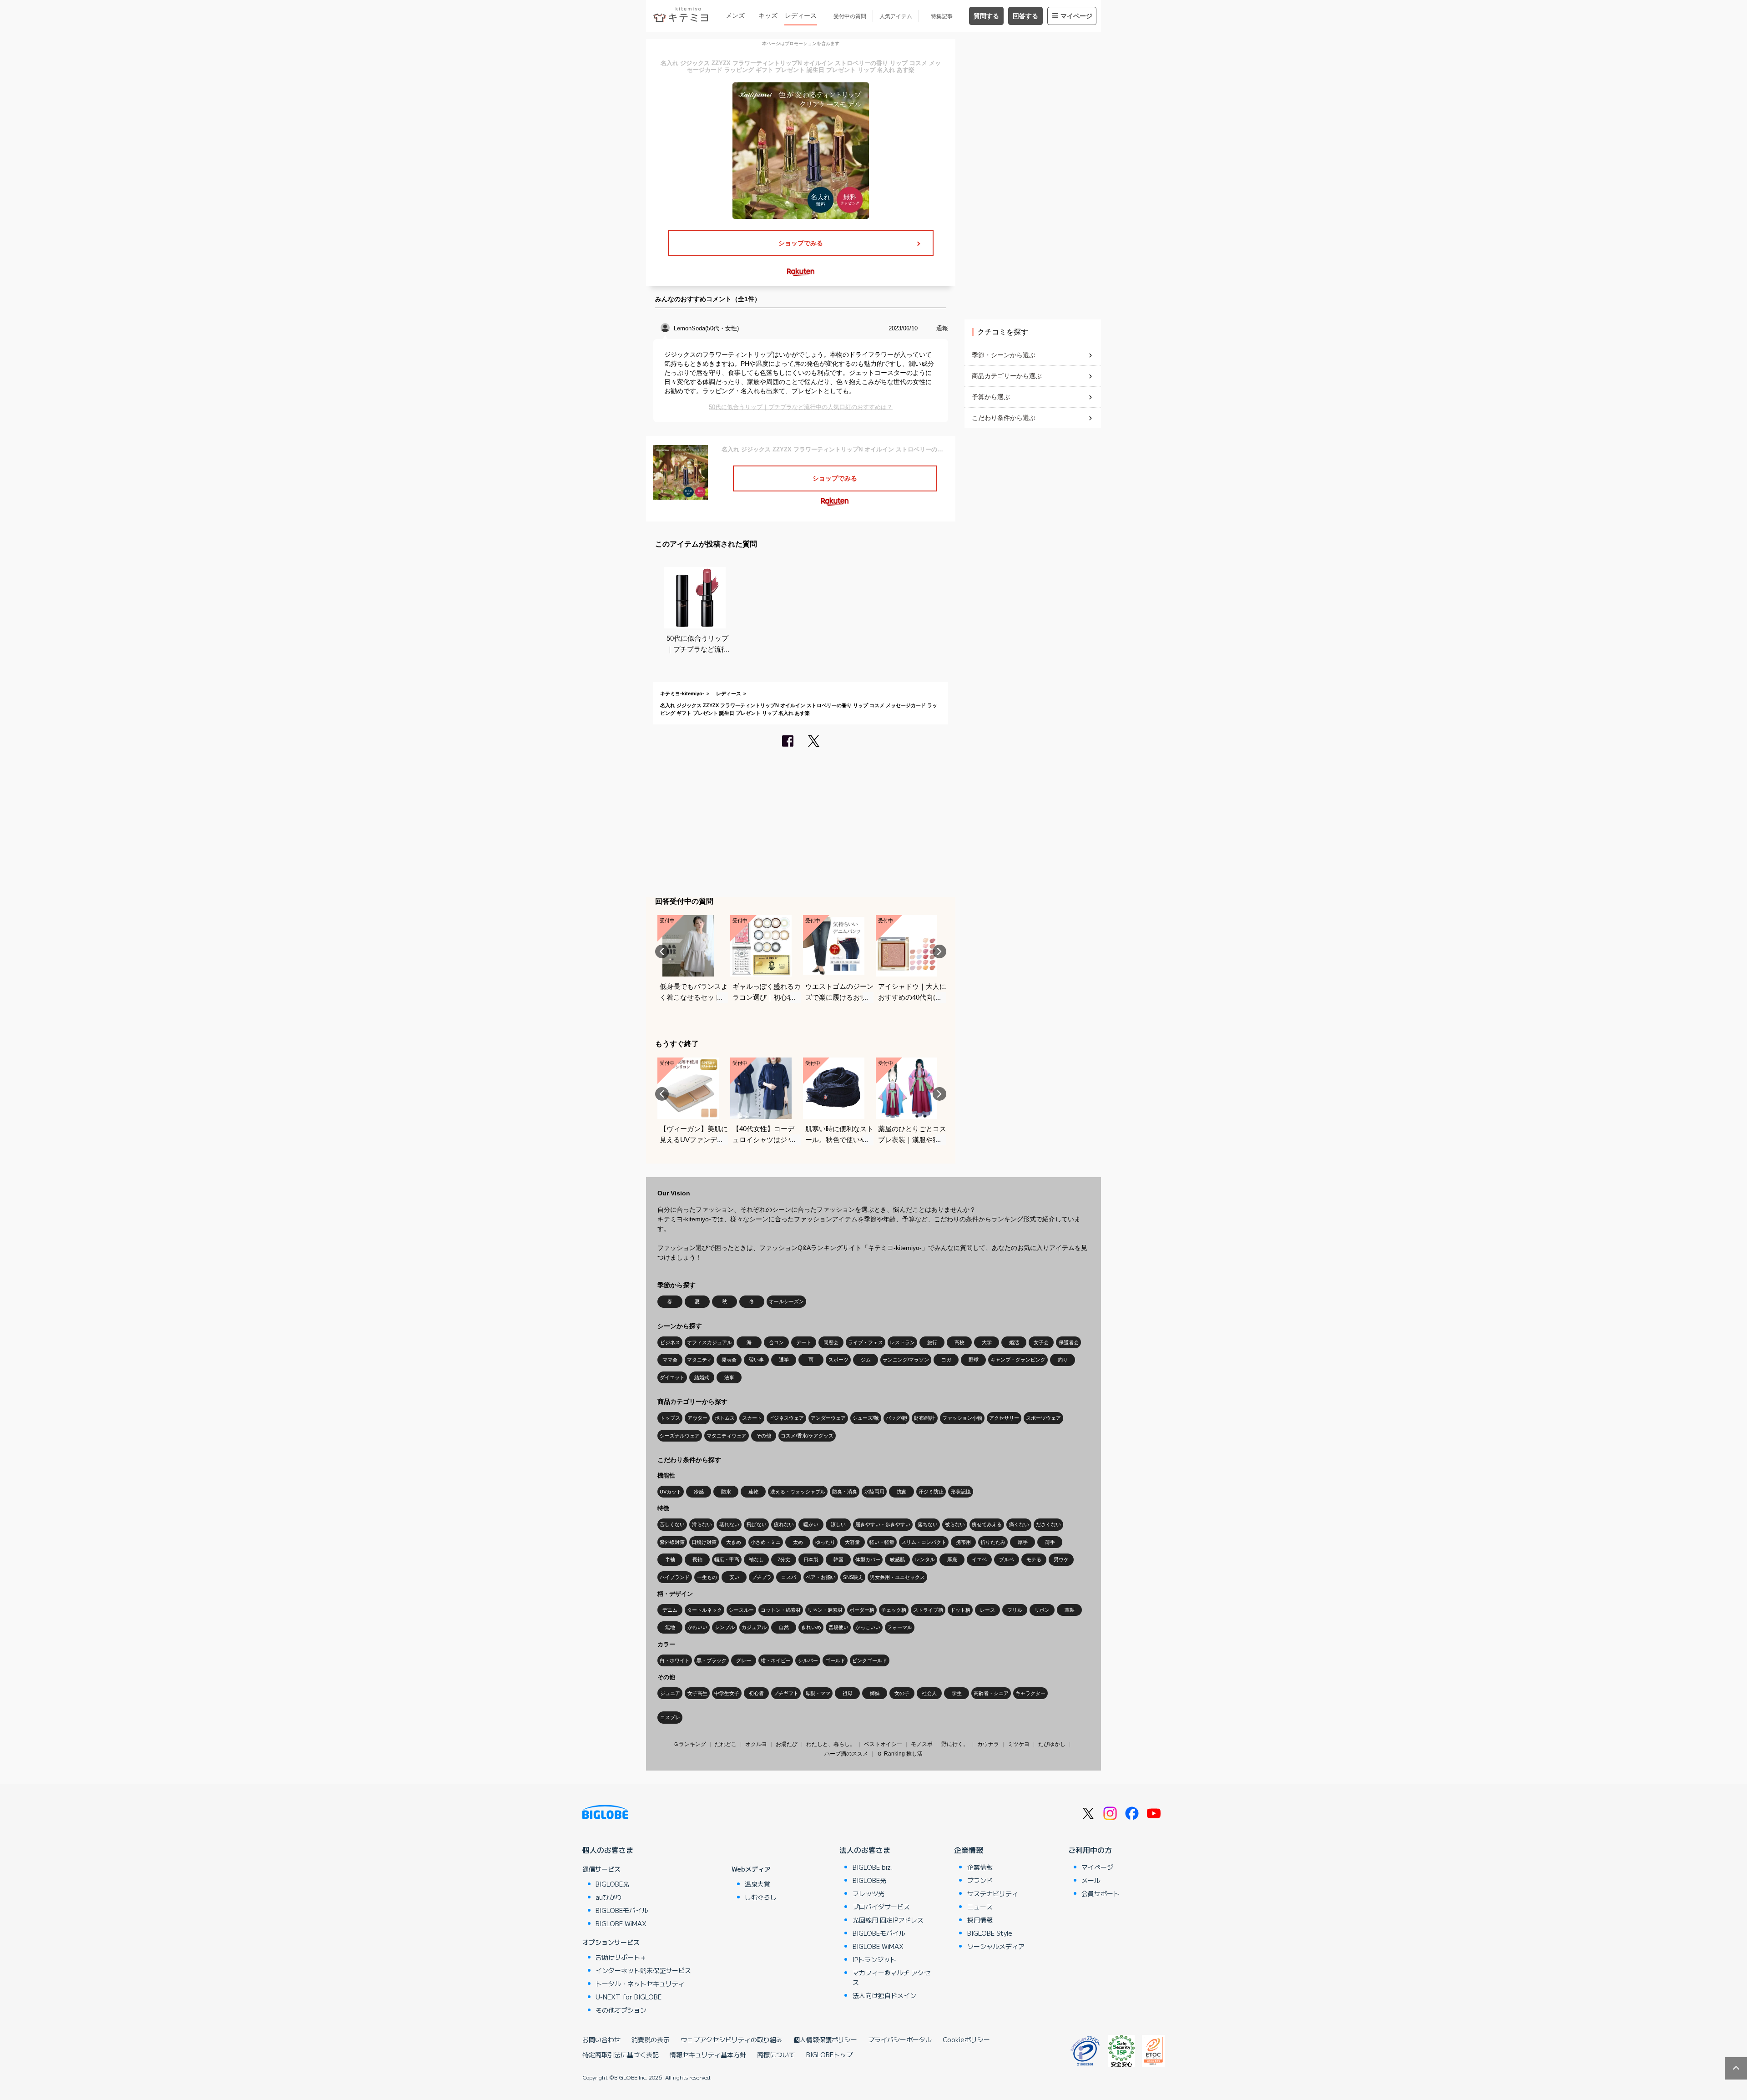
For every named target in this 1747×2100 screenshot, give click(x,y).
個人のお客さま (608, 1850)
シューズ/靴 (866, 1418)
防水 (726, 1492)
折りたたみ (993, 1542)
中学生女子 (727, 1693)
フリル (1015, 1610)
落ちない (928, 1524)
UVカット (671, 1492)
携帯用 (963, 1542)
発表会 (729, 1360)
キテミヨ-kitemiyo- (682, 693)
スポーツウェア (1043, 1418)
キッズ (768, 15)
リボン (1042, 1610)
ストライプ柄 (928, 1610)
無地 (670, 1627)
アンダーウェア (828, 1418)
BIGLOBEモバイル (622, 1910)
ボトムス (725, 1418)
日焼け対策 (704, 1542)
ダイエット (672, 1377)
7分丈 (784, 1559)
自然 (784, 1627)
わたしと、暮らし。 (831, 1744)
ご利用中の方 (1090, 1850)
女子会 (1041, 1342)
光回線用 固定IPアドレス (888, 1920)
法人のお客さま (865, 1850)
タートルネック (704, 1610)
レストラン (902, 1342)
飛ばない (757, 1524)
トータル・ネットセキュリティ (640, 1984)
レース (987, 1610)
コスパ (789, 1577)
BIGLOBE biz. (873, 1867)
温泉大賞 (757, 1884)
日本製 (811, 1559)
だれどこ (726, 1744)
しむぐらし (761, 1897)
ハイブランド (675, 1577)
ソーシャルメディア (996, 1946)
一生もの (707, 1577)
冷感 (699, 1492)
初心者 (756, 1693)
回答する (1025, 16)
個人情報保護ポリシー (825, 2039)
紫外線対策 (672, 1542)
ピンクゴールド (870, 1660)
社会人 (929, 1693)
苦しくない (672, 1524)
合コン (776, 1342)
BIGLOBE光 (612, 1884)
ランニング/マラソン (906, 1360)
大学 (987, 1342)
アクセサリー (1004, 1418)
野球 (974, 1360)
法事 (729, 1377)
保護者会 (1069, 1342)
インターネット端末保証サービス (643, 1970)
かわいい (697, 1627)
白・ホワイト (675, 1660)
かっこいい (868, 1627)
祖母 (848, 1693)
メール (1091, 1880)
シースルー (741, 1610)
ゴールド (835, 1660)
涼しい (838, 1524)
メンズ (735, 15)
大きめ (734, 1542)
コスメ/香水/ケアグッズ (807, 1436)
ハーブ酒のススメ (846, 1754)
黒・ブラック (712, 1660)
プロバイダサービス (881, 1907)
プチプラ (762, 1577)
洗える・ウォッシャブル (798, 1492)
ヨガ (946, 1360)
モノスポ (922, 1744)
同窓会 (831, 1342)
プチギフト (786, 1693)
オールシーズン (786, 1301)
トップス (670, 1418)
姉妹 (875, 1693)
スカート (752, 1418)
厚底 (952, 1559)
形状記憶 (961, 1492)
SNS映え (853, 1577)
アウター (697, 1418)
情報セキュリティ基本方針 (708, 2054)
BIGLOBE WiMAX (621, 1923)
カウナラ (988, 1744)
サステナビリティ (993, 1893)
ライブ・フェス (866, 1342)
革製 (1070, 1610)
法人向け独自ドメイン (884, 1995)
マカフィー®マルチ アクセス (891, 1977)
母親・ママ (818, 1693)
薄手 (1050, 1542)
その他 (764, 1436)
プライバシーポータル (900, 2039)
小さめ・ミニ (766, 1542)
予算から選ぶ (991, 397)
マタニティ (699, 1360)
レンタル (925, 1559)
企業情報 (969, 1850)
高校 (959, 1342)
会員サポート (1101, 1893)
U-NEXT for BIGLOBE (629, 1997)
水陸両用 (874, 1492)
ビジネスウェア (786, 1418)
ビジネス (670, 1342)
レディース (801, 15)
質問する (986, 16)
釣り (1063, 1360)
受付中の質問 (850, 16)
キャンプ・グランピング (1018, 1360)
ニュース (980, 1907)
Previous (662, 951)
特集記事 (942, 16)
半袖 (670, 1559)
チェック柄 (894, 1610)
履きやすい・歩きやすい (883, 1524)
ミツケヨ (1019, 1744)
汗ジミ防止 (931, 1492)
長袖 (697, 1559)
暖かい (811, 1524)
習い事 (756, 1360)
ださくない (1048, 1524)
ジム (866, 1360)
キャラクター (1030, 1693)
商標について (776, 2054)
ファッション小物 (962, 1418)
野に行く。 (955, 1744)
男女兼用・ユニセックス (897, 1577)
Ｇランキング (690, 1744)
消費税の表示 (651, 2039)
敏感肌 (897, 1559)
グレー (744, 1660)
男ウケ (1061, 1559)
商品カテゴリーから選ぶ (1007, 376)
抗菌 (902, 1492)
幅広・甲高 (727, 1559)
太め (798, 1542)
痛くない (1019, 1524)
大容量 (852, 1542)
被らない (955, 1524)
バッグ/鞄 (896, 1418)
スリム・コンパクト (924, 1542)
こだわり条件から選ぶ (1004, 418)
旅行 (932, 1342)
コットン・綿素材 (781, 1610)
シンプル (725, 1627)
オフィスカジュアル (709, 1342)
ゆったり (825, 1542)
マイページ (1076, 16)
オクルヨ (756, 1744)
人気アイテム (896, 16)
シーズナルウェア (680, 1436)
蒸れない (729, 1524)
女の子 (902, 1693)
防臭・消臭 (845, 1492)
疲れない (784, 1524)
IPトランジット (874, 1959)
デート (804, 1342)
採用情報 (980, 1920)
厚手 (1023, 1542)
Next (939, 951)
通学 (784, 1360)
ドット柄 (960, 1610)
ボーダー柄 (862, 1610)
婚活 (1014, 1342)
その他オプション (621, 2010)
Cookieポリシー (966, 2039)
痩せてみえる (987, 1524)
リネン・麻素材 (825, 1610)
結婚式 (702, 1377)
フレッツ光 (868, 1893)
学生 (957, 1693)
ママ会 (670, 1360)
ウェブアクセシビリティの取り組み (732, 2039)
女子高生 (697, 1693)
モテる (1034, 1559)
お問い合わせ (601, 2039)
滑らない (702, 1524)
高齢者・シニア (991, 1693)
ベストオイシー (883, 1744)
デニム (670, 1610)
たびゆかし (1052, 1744)
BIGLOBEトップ (829, 2054)
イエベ (979, 1559)
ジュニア (670, 1693)
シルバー (808, 1660)
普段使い (838, 1627)
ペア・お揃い (821, 1577)
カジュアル (754, 1627)
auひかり (609, 1897)
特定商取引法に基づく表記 (621, 2054)
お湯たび (787, 1744)
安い (734, 1577)
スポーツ (838, 1360)
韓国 (838, 1559)
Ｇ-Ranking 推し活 (900, 1754)
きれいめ (811, 1627)
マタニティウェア (727, 1436)
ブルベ (1007, 1559)
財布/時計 (925, 1418)
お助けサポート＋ (621, 1957)
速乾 (753, 1492)
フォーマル (900, 1627)
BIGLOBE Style (990, 1933)
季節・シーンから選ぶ (1004, 355)
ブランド (980, 1880)
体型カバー (868, 1559)
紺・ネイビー (776, 1660)
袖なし (756, 1559)
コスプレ (670, 1717)
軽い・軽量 (882, 1542)
